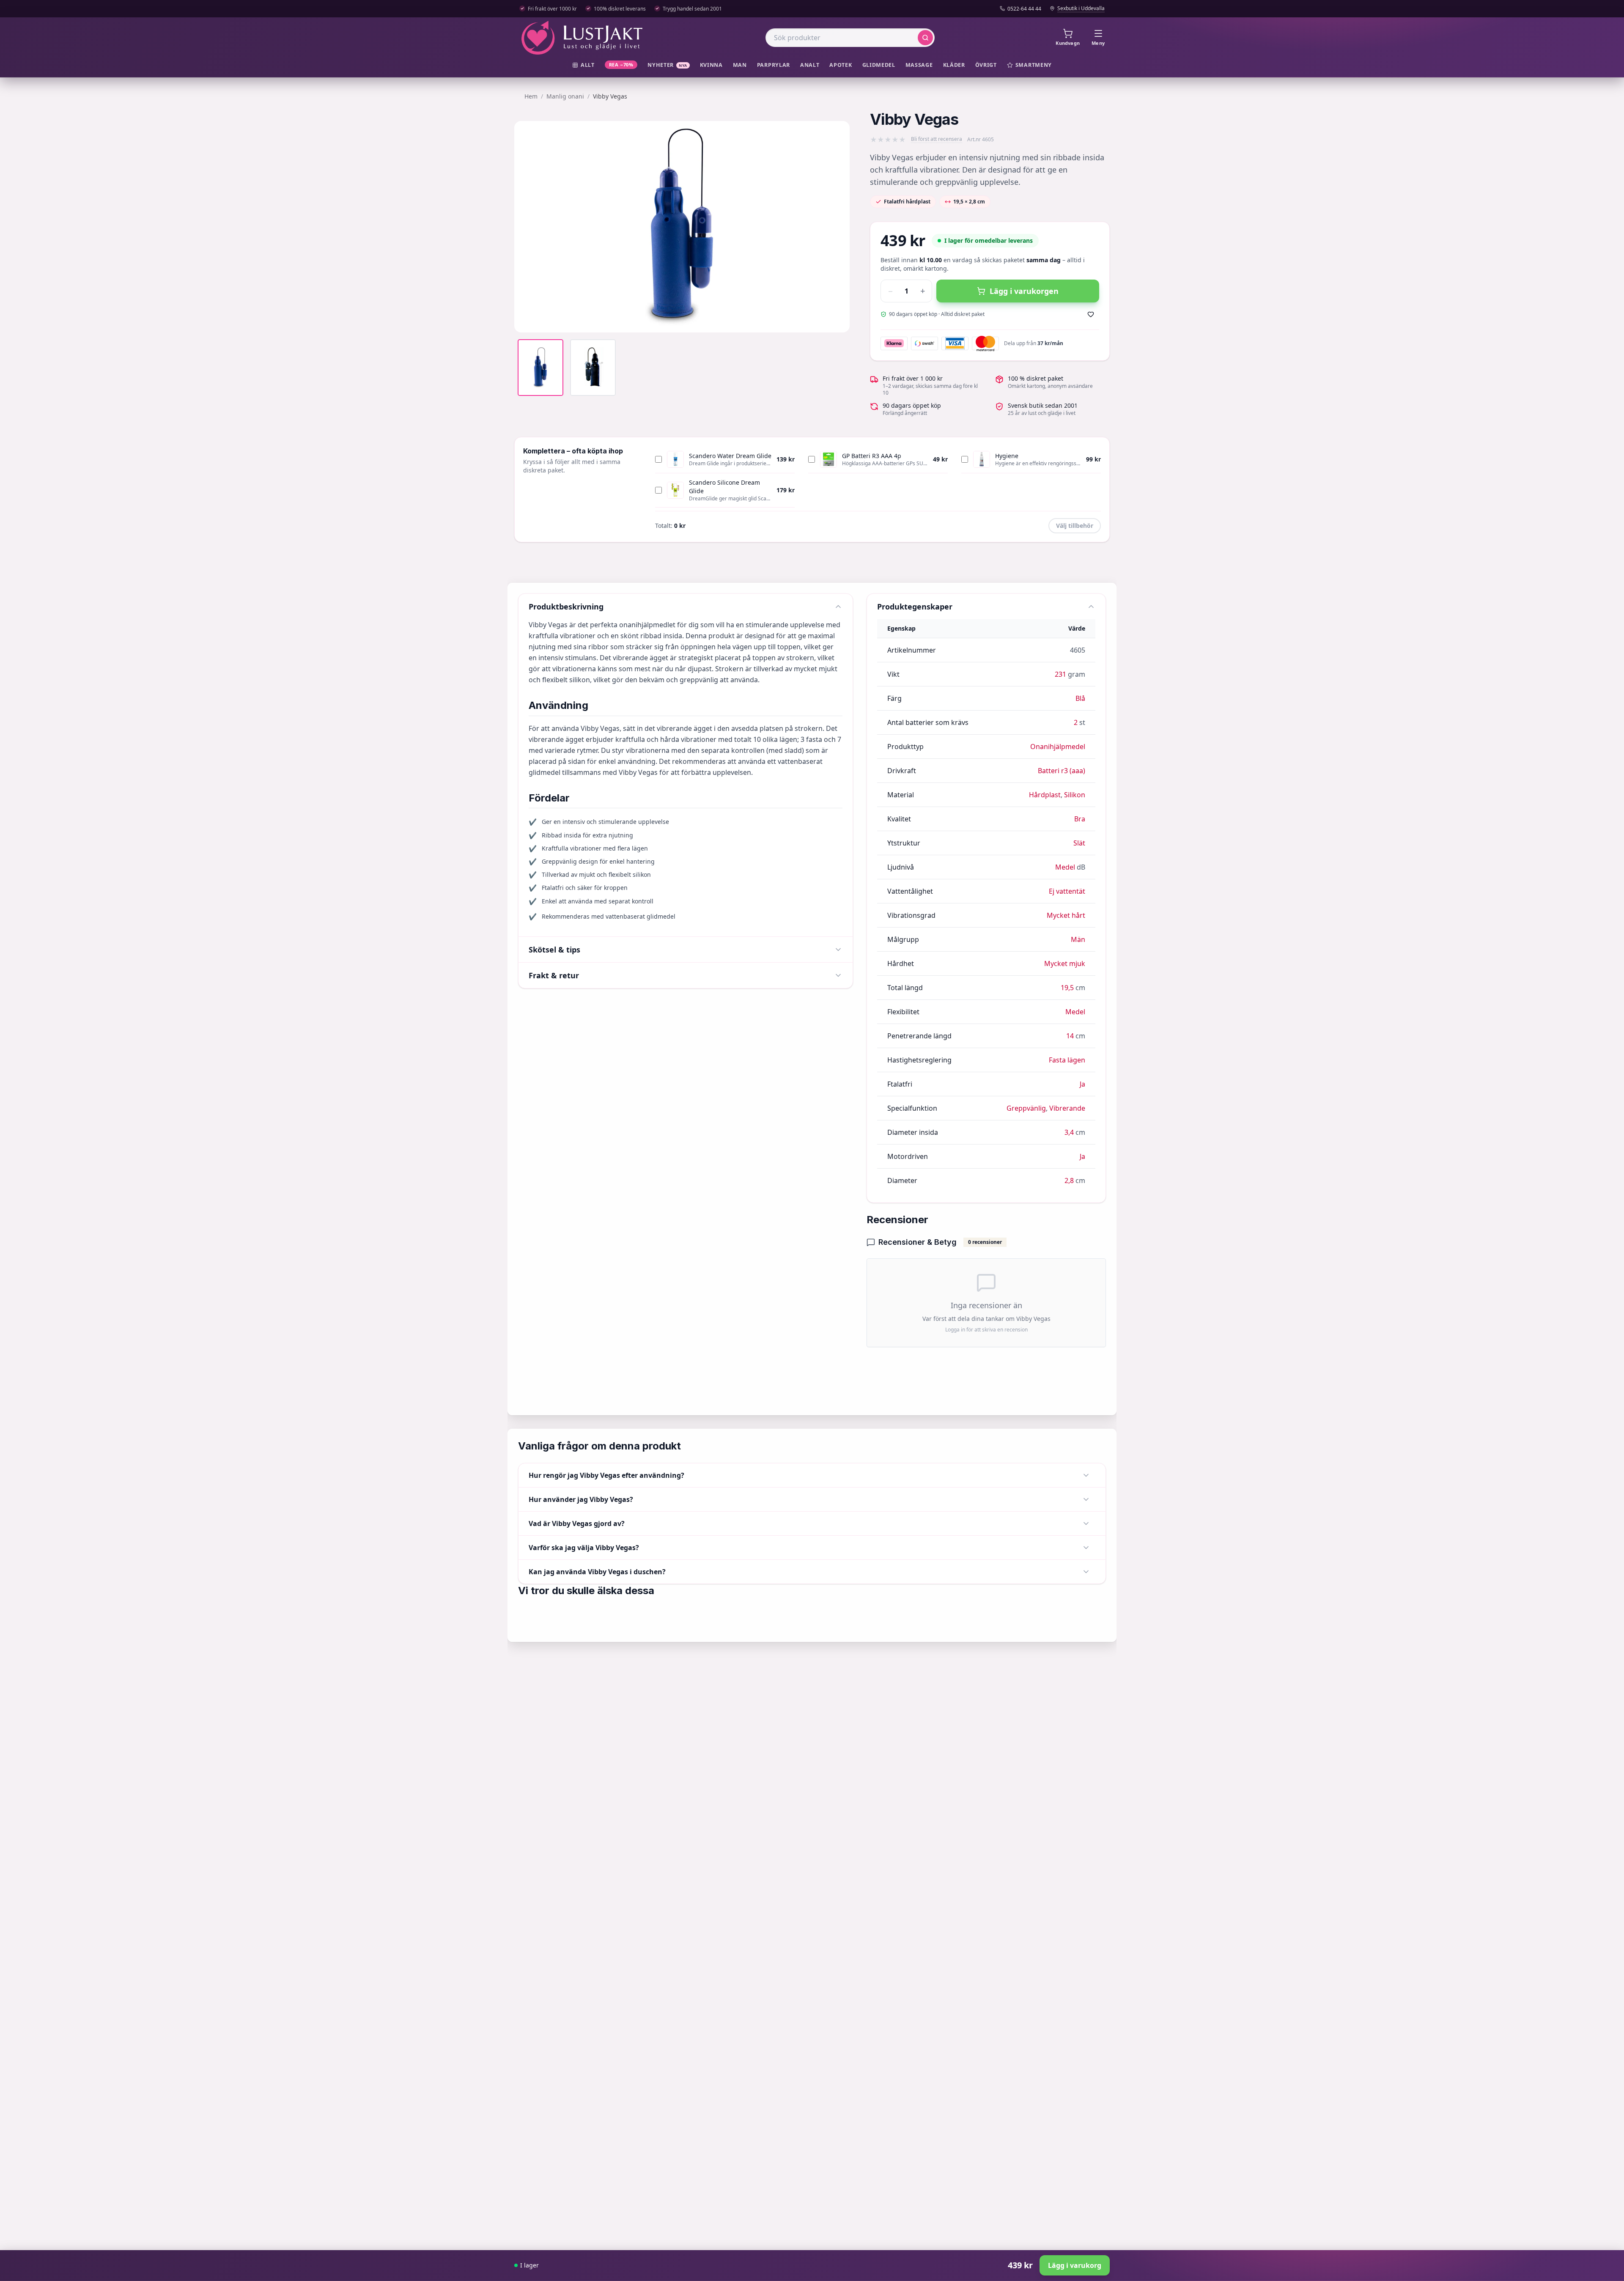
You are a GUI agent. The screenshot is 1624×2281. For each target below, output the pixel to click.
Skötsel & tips (554, 950)
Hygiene (1007, 456)
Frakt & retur (554, 975)
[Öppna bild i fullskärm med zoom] (837, 320)
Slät (1079, 843)
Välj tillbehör (1075, 526)
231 (1060, 674)
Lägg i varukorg (1075, 2265)
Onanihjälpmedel (1058, 747)
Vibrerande (1067, 1108)
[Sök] (925, 38)
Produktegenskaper (915, 607)
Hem (531, 96)
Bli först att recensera (937, 139)
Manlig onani (565, 96)
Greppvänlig (1026, 1108)
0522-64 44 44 (1024, 9)
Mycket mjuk (1065, 963)
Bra (1080, 819)
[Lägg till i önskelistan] (1091, 314)
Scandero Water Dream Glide (730, 456)
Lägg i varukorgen (1024, 291)
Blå (1080, 698)
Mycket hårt (1066, 915)
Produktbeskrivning (566, 607)
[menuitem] (583, 65)
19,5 (1067, 988)
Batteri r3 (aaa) (1062, 771)
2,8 (1069, 1180)
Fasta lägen (1067, 1060)
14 (1070, 1036)
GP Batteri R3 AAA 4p (872, 456)
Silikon (1075, 795)
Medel (1065, 867)
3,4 (1069, 1132)
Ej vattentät (1067, 891)
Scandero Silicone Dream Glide (724, 487)
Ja (1082, 1084)
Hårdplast (1045, 795)
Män (1078, 939)
